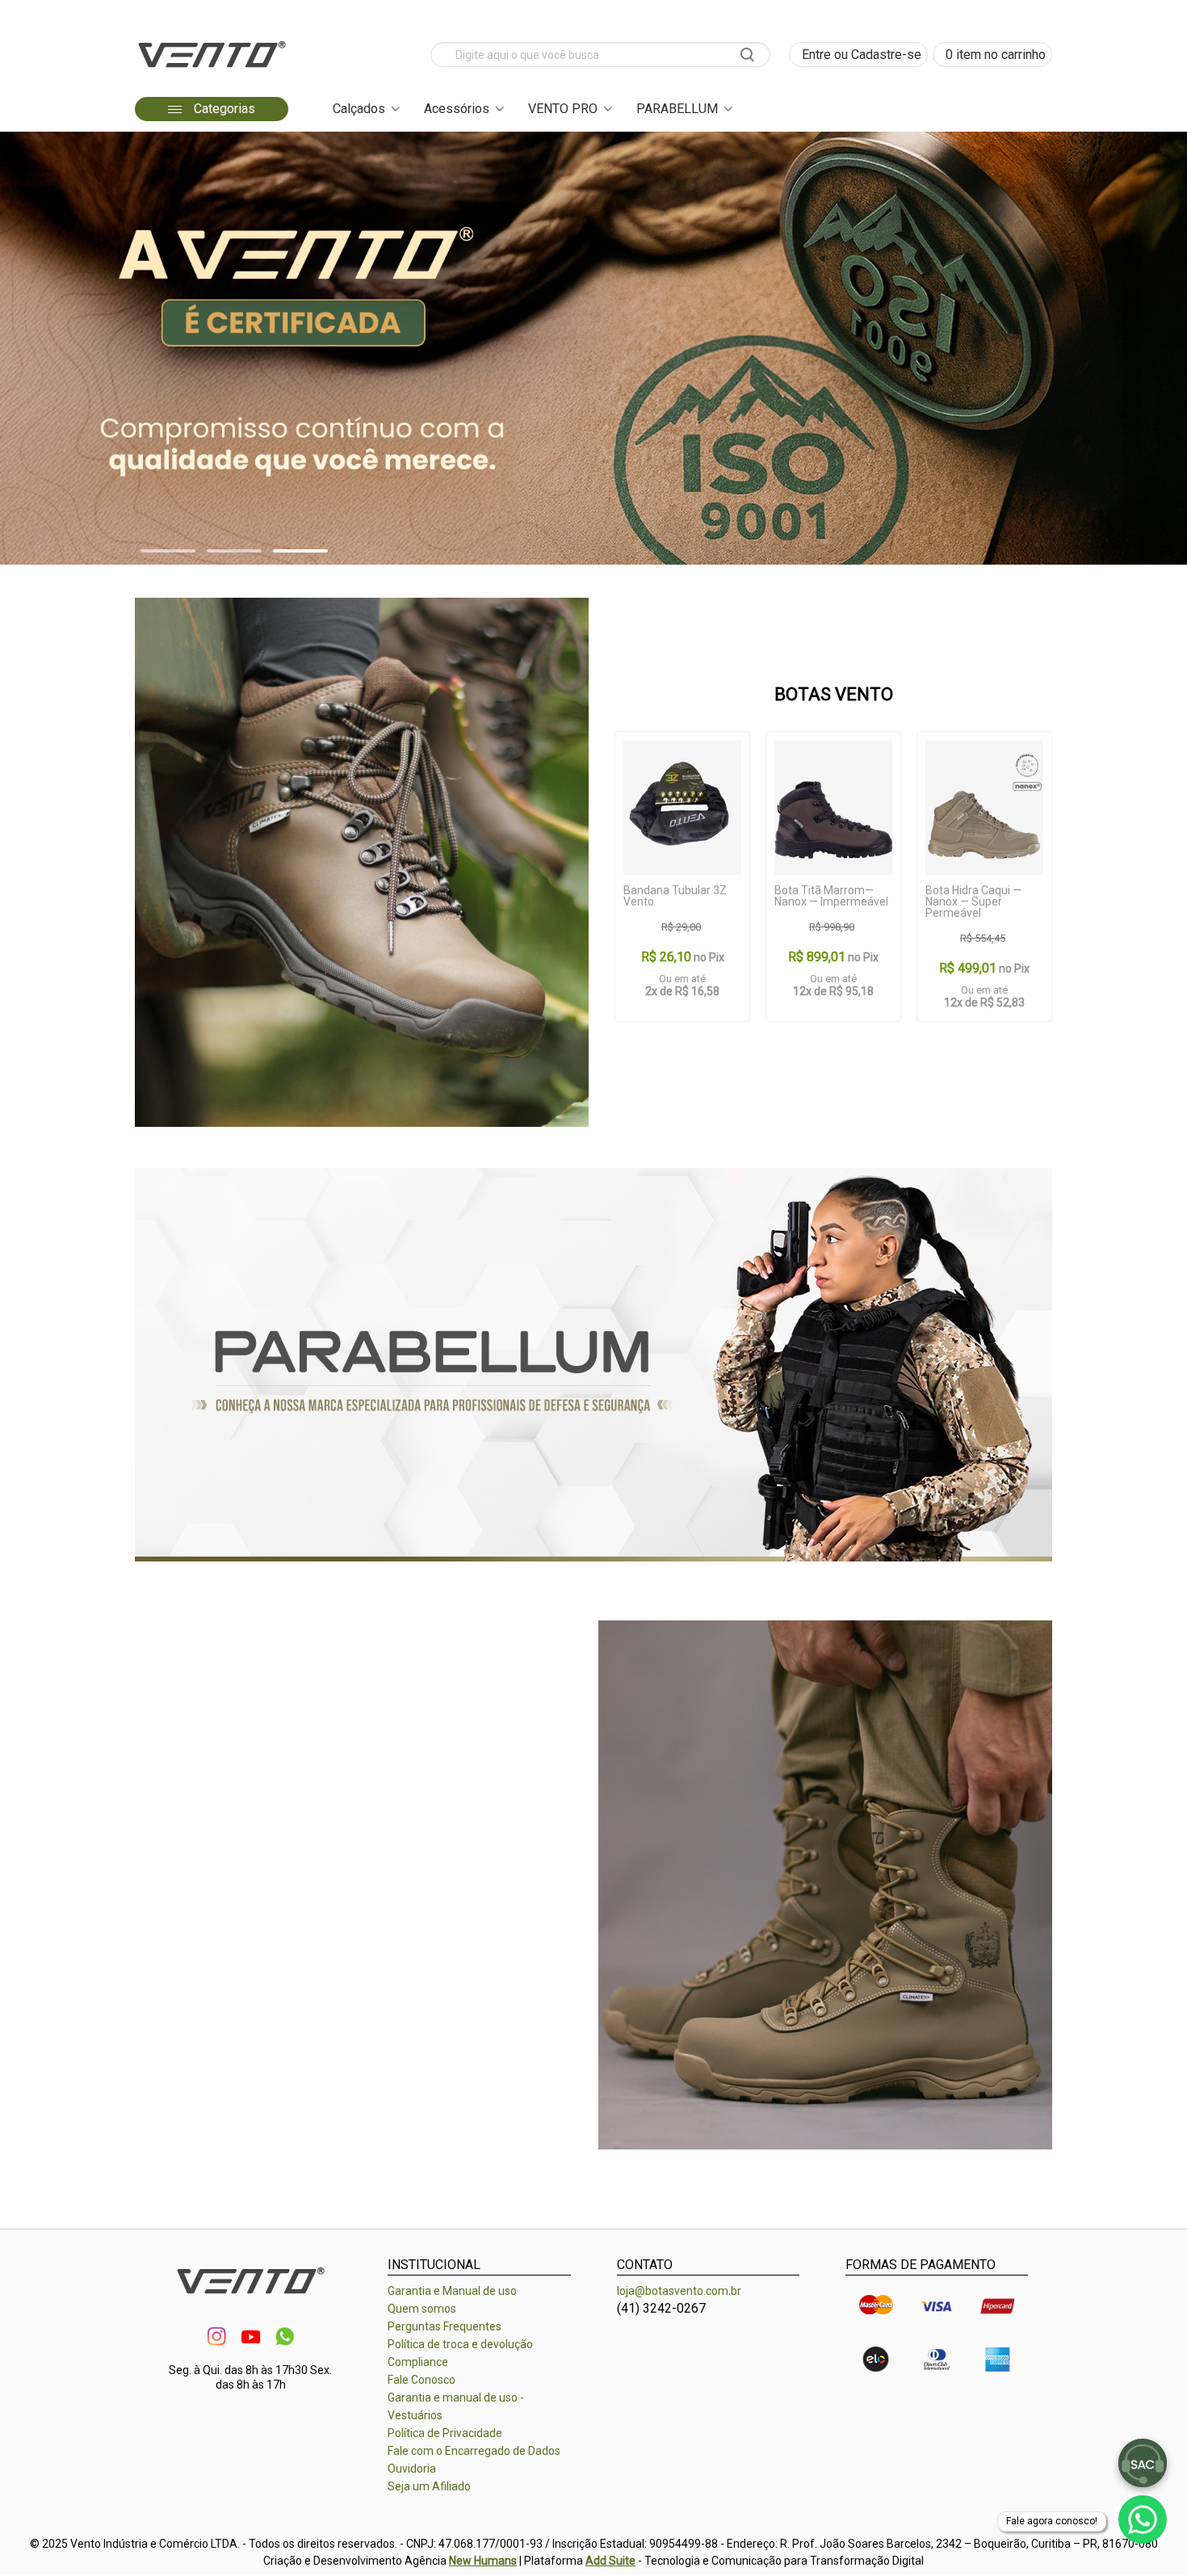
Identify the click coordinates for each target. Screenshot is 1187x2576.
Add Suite (610, 2561)
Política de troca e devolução (460, 2344)
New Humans (483, 2561)
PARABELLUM (677, 109)
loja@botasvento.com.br (679, 2291)
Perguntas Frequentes (445, 2326)
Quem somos (422, 2309)
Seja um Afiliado (429, 2486)
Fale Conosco (422, 2380)
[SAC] (1143, 2463)
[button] (168, 551)
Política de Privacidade (445, 2433)
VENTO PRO (563, 109)
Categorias (223, 109)
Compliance (418, 2362)
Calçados (359, 109)
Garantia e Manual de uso (452, 2291)
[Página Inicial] (212, 72)
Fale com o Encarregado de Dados (474, 2451)
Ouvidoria (412, 2469)
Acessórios (457, 109)
